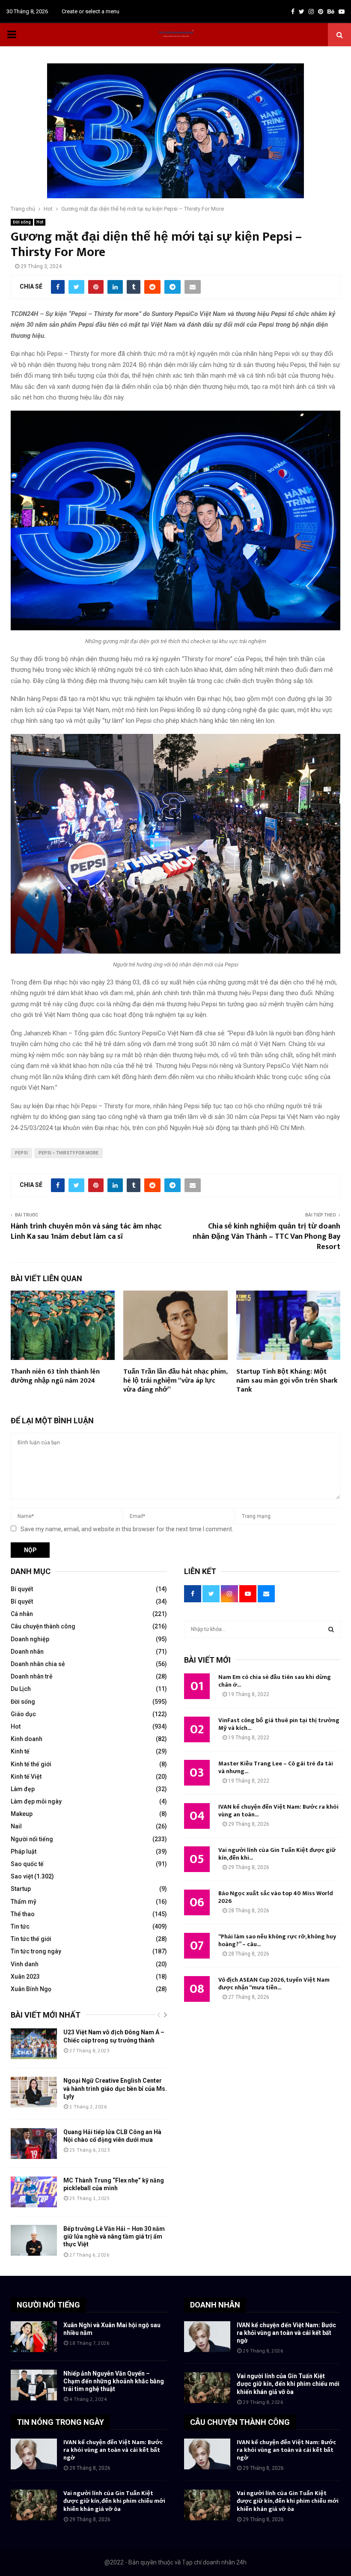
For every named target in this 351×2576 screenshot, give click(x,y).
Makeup (22, 1814)
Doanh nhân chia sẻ (38, 1664)
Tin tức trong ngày (36, 1951)
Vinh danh (25, 1964)
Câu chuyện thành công (43, 1626)
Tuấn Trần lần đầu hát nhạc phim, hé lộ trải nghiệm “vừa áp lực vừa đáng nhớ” (175, 1381)
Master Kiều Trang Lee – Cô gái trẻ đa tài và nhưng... (276, 1767)
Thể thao (23, 1914)
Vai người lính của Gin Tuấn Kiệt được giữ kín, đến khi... (277, 1854)
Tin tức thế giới (31, 1939)
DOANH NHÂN (215, 2305)
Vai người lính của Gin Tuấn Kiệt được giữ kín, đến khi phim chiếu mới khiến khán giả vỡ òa (288, 2384)
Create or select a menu (91, 11)
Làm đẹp (23, 1789)
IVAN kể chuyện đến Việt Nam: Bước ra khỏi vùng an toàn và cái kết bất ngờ (286, 2333)
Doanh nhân (27, 1652)
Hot (40, 222)
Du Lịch (21, 1689)
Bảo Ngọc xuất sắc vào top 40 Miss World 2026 (276, 1897)
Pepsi (21, 1153)
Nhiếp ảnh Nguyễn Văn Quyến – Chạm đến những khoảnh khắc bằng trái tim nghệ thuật (114, 2381)
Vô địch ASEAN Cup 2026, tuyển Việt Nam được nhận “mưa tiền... (274, 1984)
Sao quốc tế (27, 1864)
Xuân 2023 (25, 1977)
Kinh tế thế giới (31, 1764)
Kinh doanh (27, 1739)
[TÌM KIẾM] (331, 1629)
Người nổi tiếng (32, 1839)
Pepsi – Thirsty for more (68, 1153)
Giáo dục (23, 1714)
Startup (21, 1889)
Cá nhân (22, 1614)
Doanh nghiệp (30, 1639)
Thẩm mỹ (24, 1902)
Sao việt (22, 1876)
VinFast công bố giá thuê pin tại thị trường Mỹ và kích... (279, 1724)
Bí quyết (22, 1589)
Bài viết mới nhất (46, 2015)
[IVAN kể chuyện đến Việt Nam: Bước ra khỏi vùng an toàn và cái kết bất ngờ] (207, 2337)
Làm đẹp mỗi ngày (36, 1801)
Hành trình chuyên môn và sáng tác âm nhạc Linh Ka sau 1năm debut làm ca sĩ (86, 1231)
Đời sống (22, 222)
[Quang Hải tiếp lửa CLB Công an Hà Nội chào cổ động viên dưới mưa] (34, 2144)
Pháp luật (24, 1851)
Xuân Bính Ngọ (31, 1989)
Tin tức (20, 1926)
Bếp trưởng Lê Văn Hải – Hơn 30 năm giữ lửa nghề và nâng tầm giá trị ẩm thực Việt (114, 2236)
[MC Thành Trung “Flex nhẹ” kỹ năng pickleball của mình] (34, 2192)
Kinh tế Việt (26, 1777)
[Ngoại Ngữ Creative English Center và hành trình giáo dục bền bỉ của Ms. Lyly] (34, 2092)
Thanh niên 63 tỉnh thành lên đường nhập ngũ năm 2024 (55, 1376)
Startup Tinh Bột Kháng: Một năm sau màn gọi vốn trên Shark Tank (287, 1381)
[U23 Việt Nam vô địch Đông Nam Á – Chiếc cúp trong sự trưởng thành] (34, 2044)
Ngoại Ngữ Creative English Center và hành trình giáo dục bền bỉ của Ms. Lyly (115, 2088)
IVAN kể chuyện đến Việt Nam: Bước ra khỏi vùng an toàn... (278, 1811)
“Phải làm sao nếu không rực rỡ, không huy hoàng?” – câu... (277, 1940)
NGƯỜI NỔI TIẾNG (48, 2305)
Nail (16, 1826)
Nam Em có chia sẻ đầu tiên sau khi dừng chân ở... (275, 1681)
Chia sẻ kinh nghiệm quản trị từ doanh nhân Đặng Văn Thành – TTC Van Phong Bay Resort (266, 1237)
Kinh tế (20, 1751)
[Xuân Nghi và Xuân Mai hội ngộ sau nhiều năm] (34, 2337)
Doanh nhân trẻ (32, 1676)
